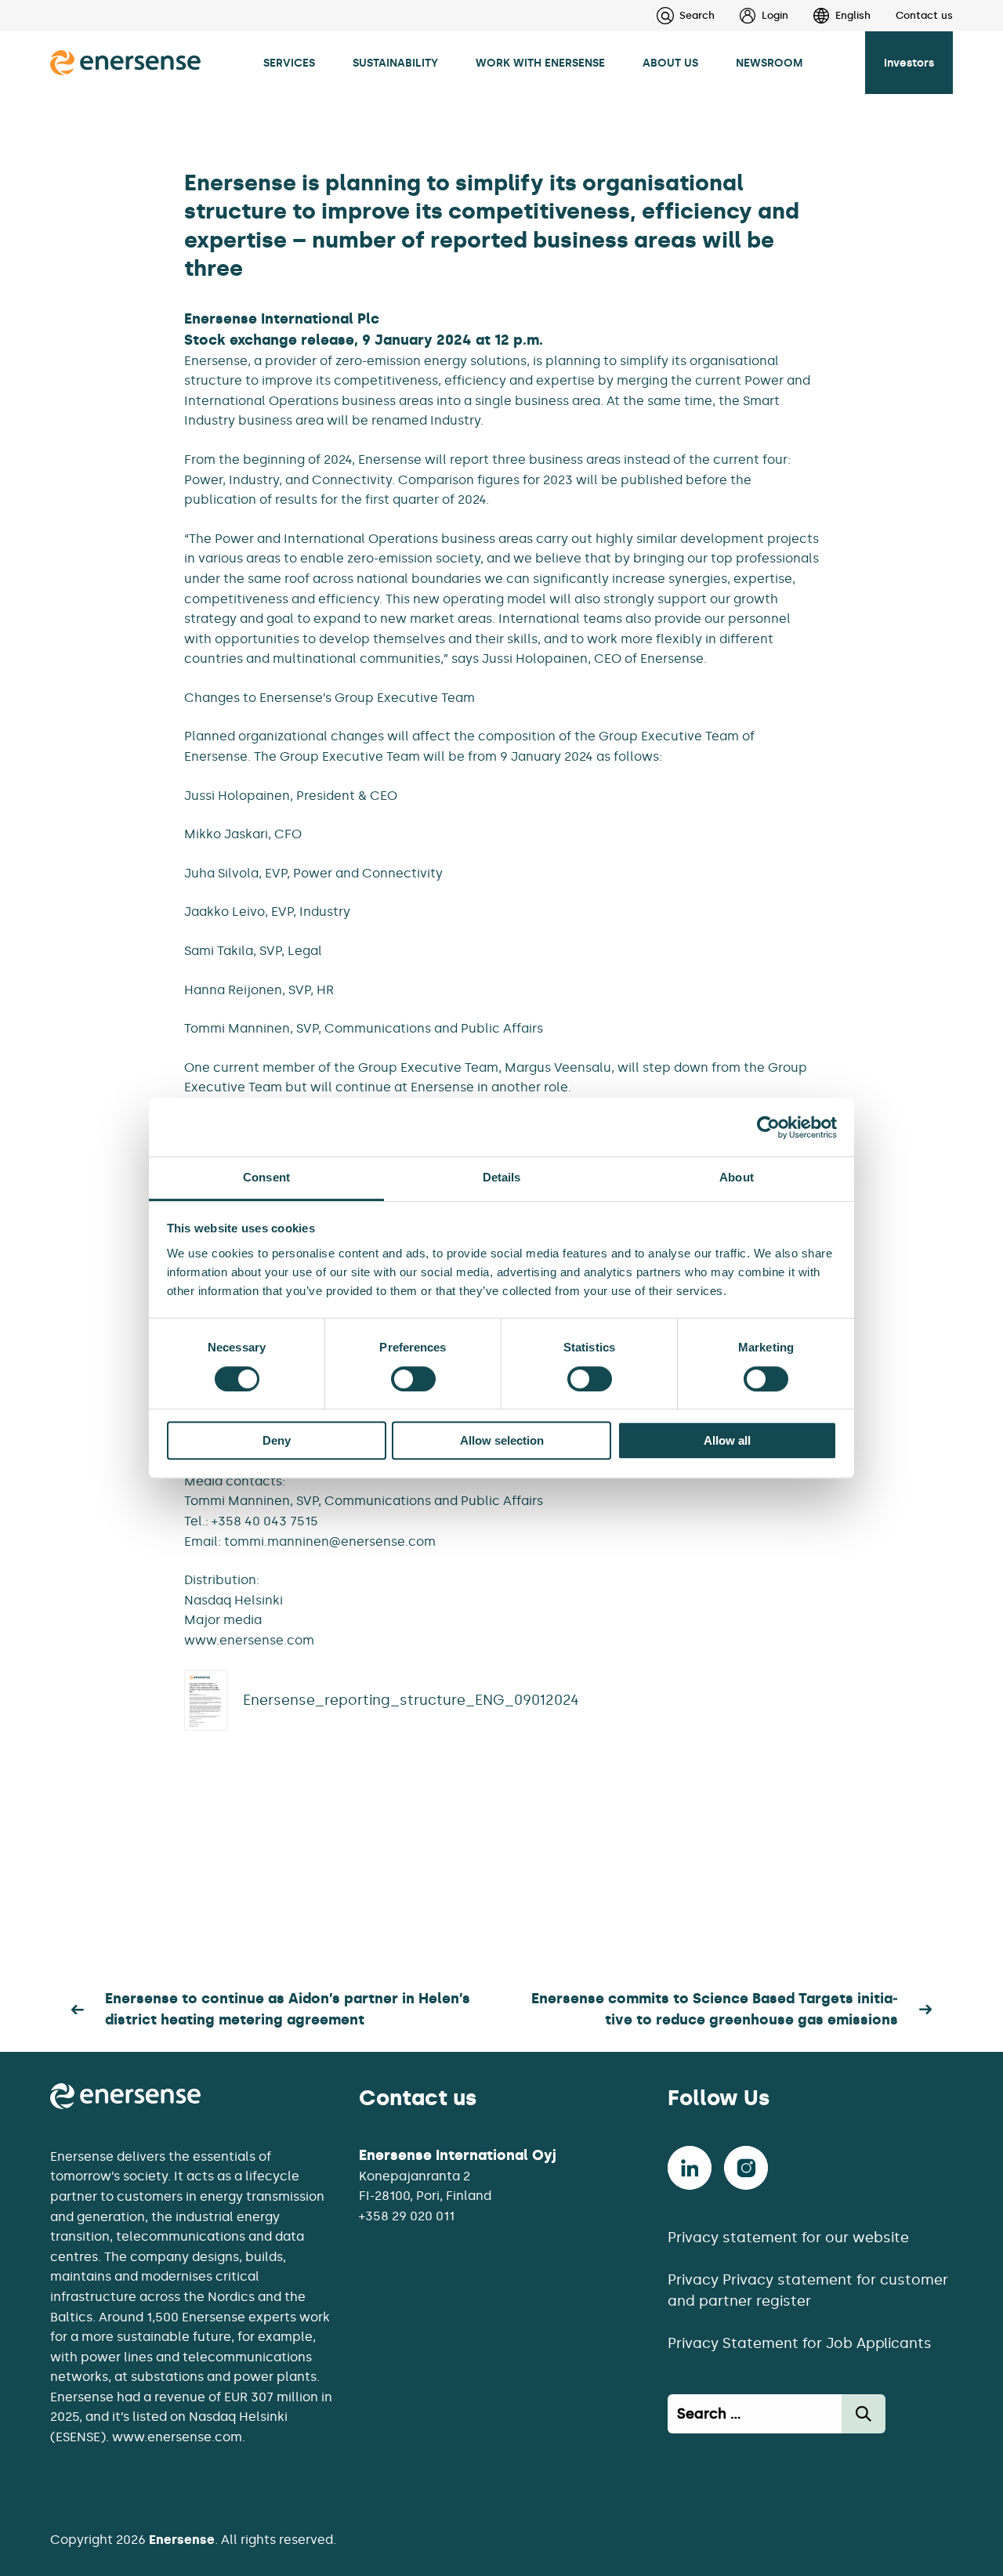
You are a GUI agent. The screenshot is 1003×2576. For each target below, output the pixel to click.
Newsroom (769, 63)
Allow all (727, 1440)
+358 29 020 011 (407, 2216)
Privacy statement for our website (788, 2238)
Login (775, 15)
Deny (277, 1440)
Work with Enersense (540, 63)
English (853, 15)
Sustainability (395, 63)
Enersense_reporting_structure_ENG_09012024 (411, 1700)
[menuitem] (751, 16)
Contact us (924, 15)
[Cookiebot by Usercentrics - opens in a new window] (768, 1127)
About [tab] (737, 1177)
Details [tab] (502, 1177)
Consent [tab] (266, 1177)
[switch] (413, 1379)
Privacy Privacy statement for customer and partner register (808, 2290)
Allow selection (502, 1440)
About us (670, 63)
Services (289, 63)
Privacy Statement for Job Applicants (800, 2343)
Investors (909, 63)
